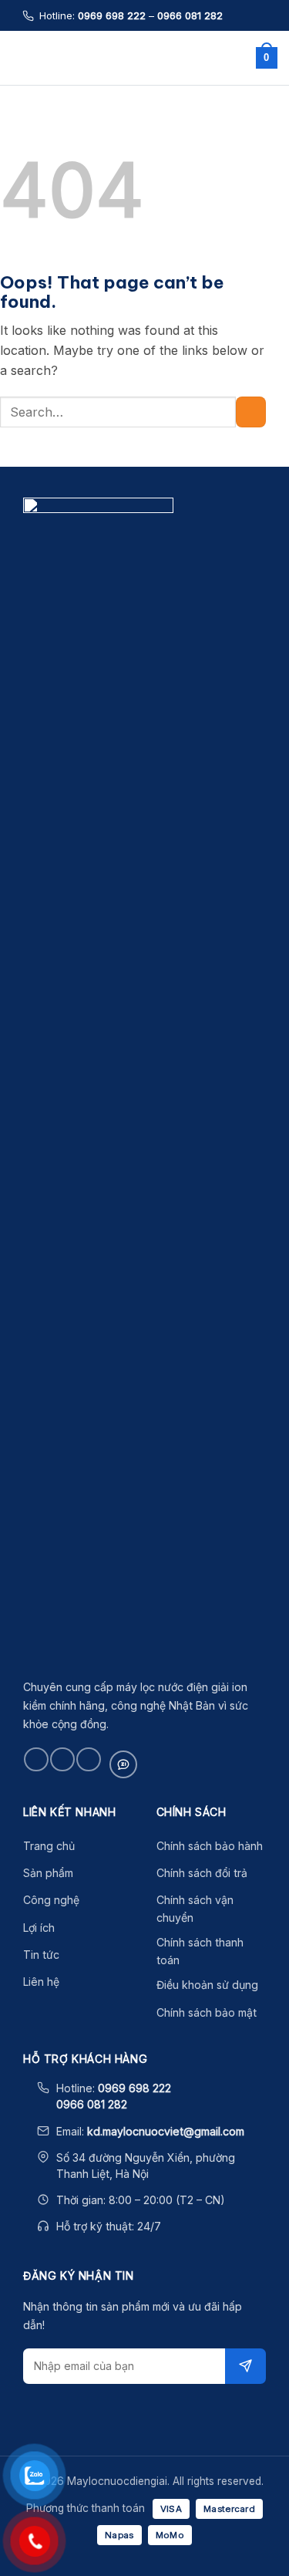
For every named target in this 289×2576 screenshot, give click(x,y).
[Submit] (251, 412)
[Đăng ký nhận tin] (245, 2366)
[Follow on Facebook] (36, 1759)
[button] (21, 57)
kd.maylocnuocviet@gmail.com (166, 2131)
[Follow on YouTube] (88, 1759)
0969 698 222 (112, 15)
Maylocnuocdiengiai (141, 58)
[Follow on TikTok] (62, 1759)
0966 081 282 (190, 15)
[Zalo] (123, 1764)
